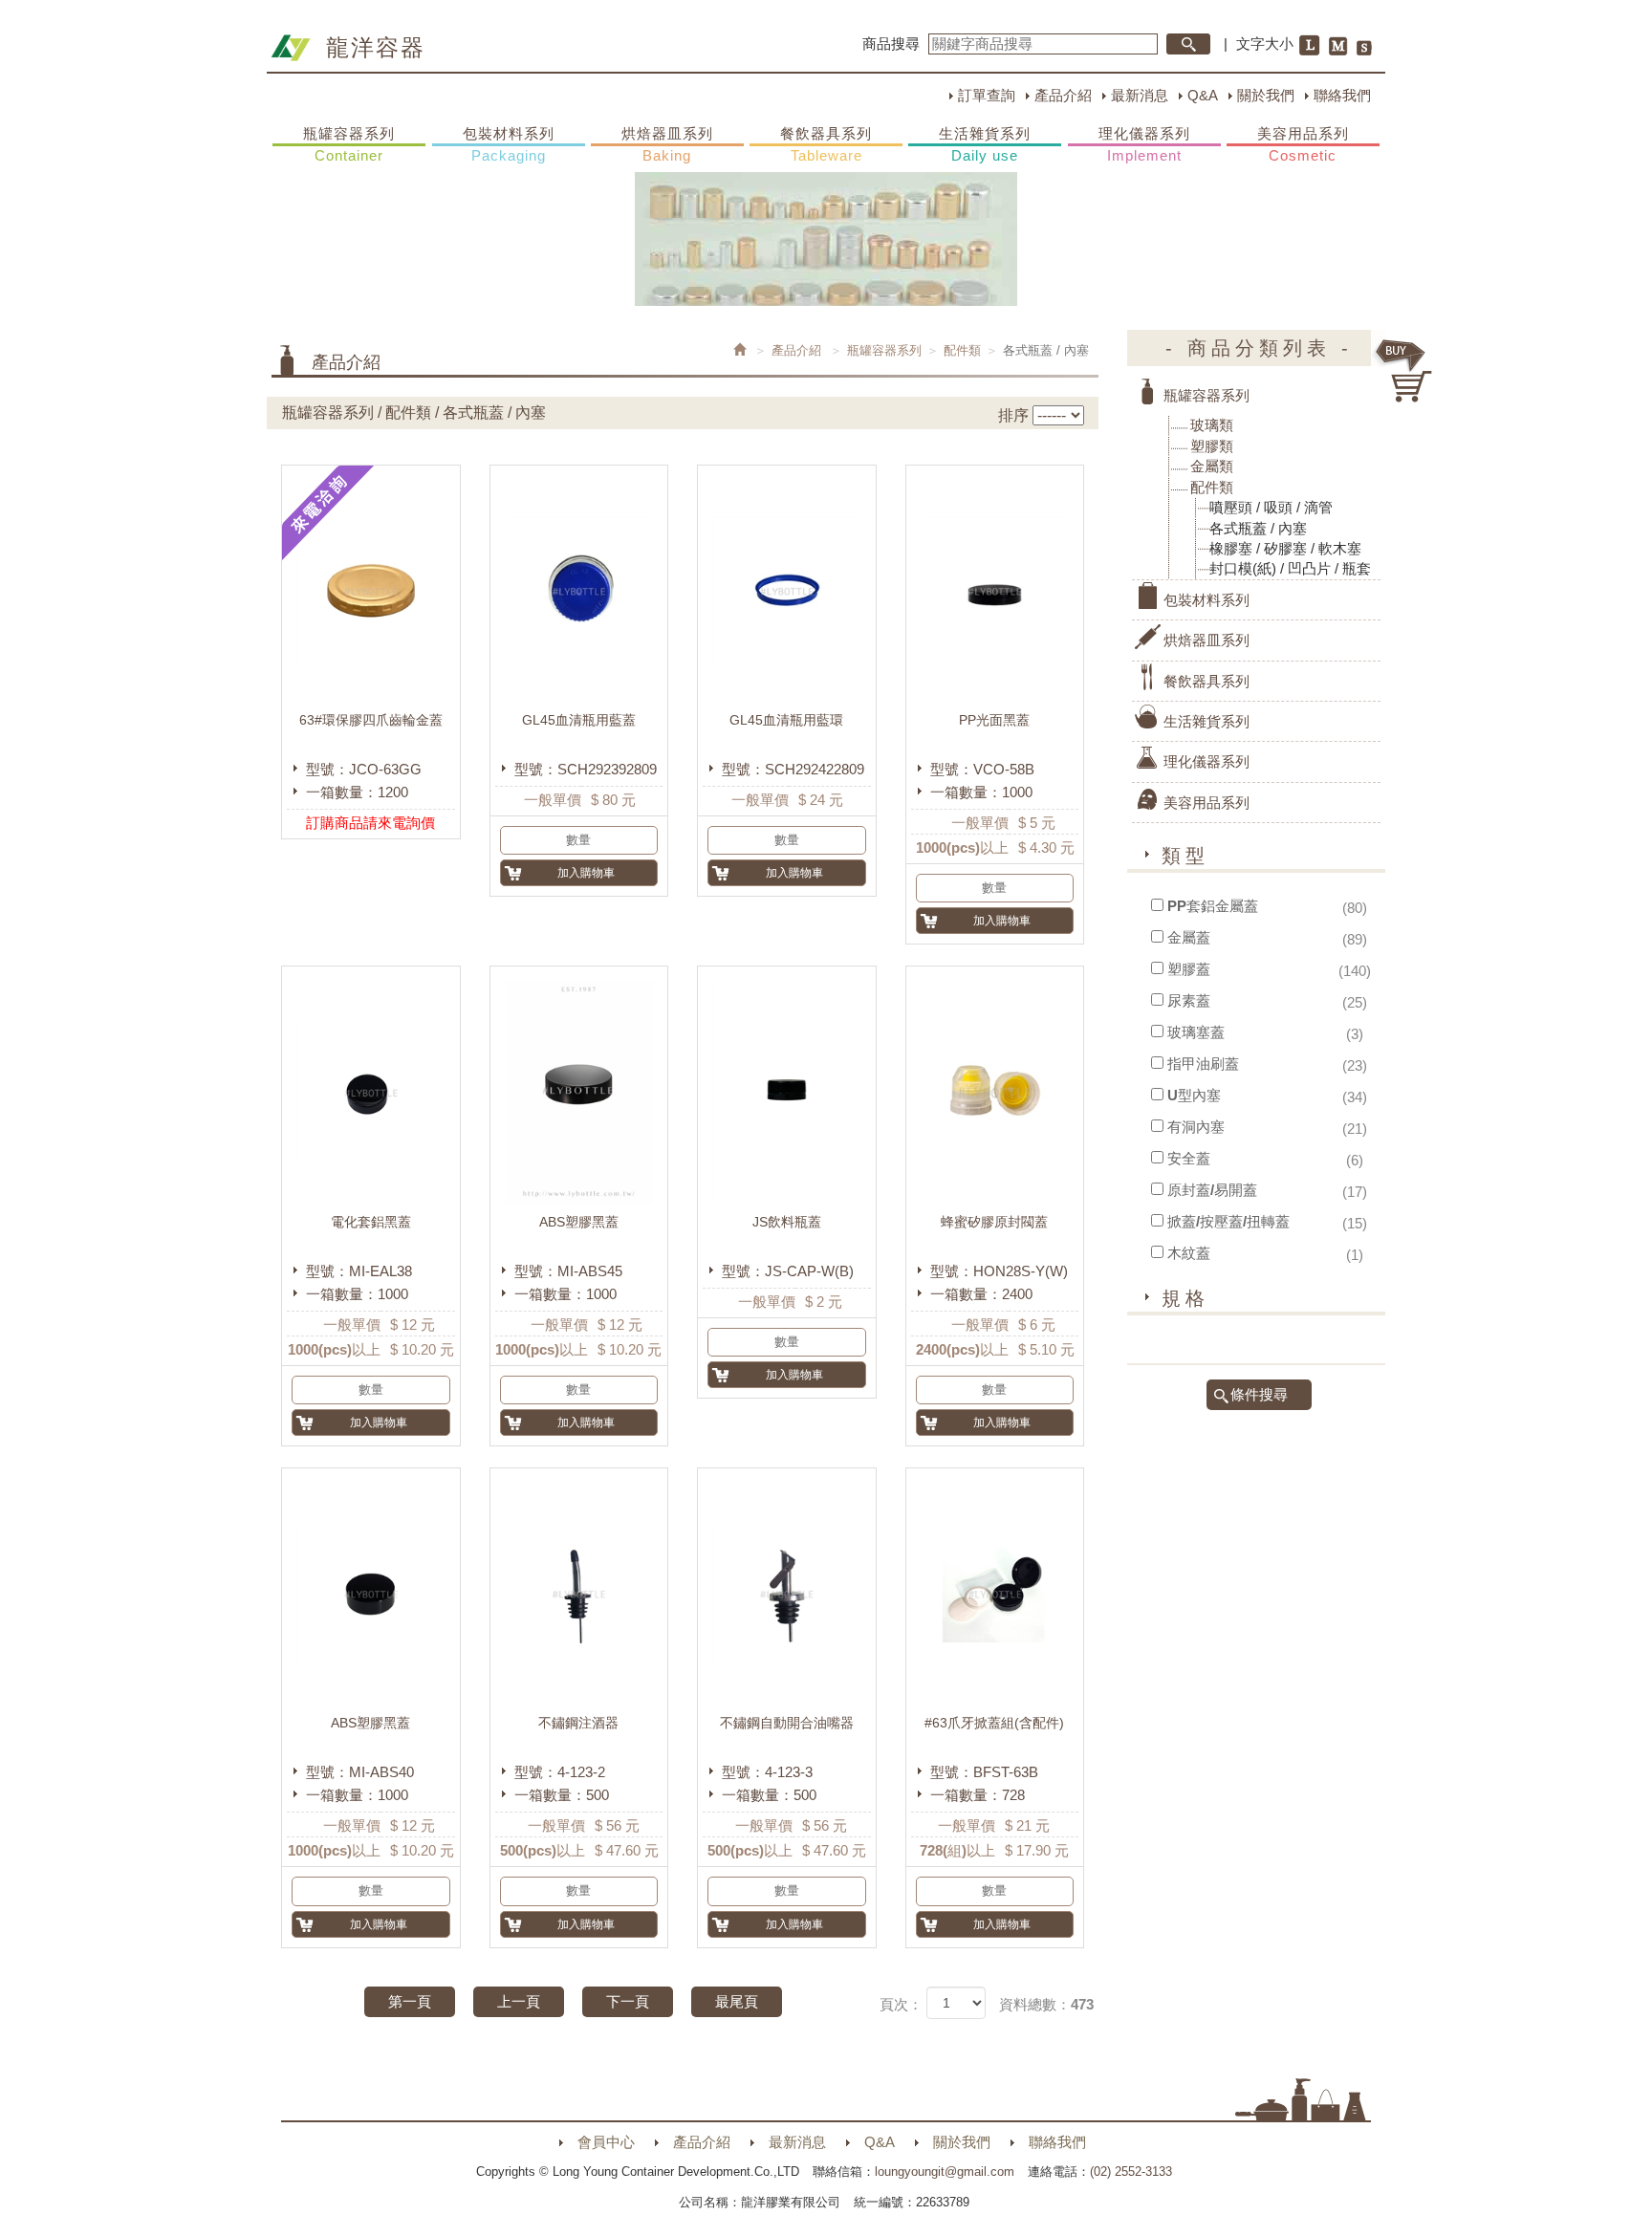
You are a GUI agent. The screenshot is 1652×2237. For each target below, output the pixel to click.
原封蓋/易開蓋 (1212, 1190)
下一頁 (628, 2001)
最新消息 (1140, 95)
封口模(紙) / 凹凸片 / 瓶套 (1290, 568)
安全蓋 (1189, 1158)
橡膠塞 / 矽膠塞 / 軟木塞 (1285, 548)
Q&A (1203, 95)
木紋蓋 (1189, 1253)
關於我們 (1266, 95)
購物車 (1404, 371)
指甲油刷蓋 (1203, 1064)
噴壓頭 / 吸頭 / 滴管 (1271, 507)
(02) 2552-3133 (1131, 2172)
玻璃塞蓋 (1196, 1032)
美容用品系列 (1303, 144)
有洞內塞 (1196, 1127)
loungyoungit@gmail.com (945, 2172)
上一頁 (519, 2001)
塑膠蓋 (1189, 969)
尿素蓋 (1189, 1000)
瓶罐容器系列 (349, 144)
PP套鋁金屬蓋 (1213, 906)
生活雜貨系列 (985, 144)
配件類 (962, 350)
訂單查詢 (987, 95)
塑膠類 (1212, 446)
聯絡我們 (1342, 95)
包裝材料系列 (509, 144)
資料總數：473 (1046, 2004)
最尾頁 (737, 2001)
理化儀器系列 (1144, 144)
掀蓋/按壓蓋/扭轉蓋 (1228, 1221)
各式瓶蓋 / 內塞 (1258, 528)
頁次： (901, 2004)
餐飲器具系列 (826, 144)
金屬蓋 (1189, 937)
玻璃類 (1212, 425)
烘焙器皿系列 (667, 144)
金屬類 (1212, 466)
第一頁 (410, 2001)
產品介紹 (1063, 95)
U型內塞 (1194, 1095)
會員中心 (606, 2142)
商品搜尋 (891, 43)
